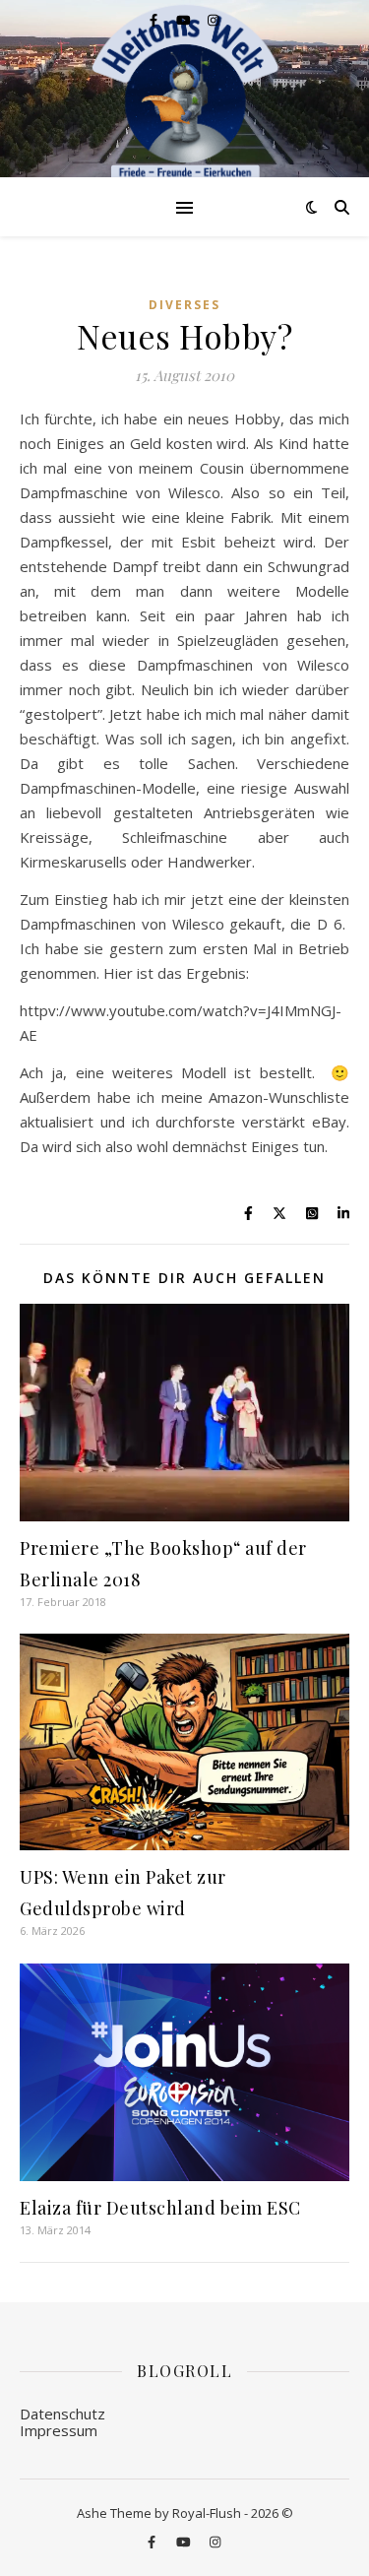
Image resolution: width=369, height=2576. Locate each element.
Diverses (184, 305)
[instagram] (213, 20)
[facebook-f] (155, 20)
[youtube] (185, 20)
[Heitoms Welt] (185, 94)
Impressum (59, 2430)
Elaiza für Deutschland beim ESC (160, 2208)
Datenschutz (62, 2414)
